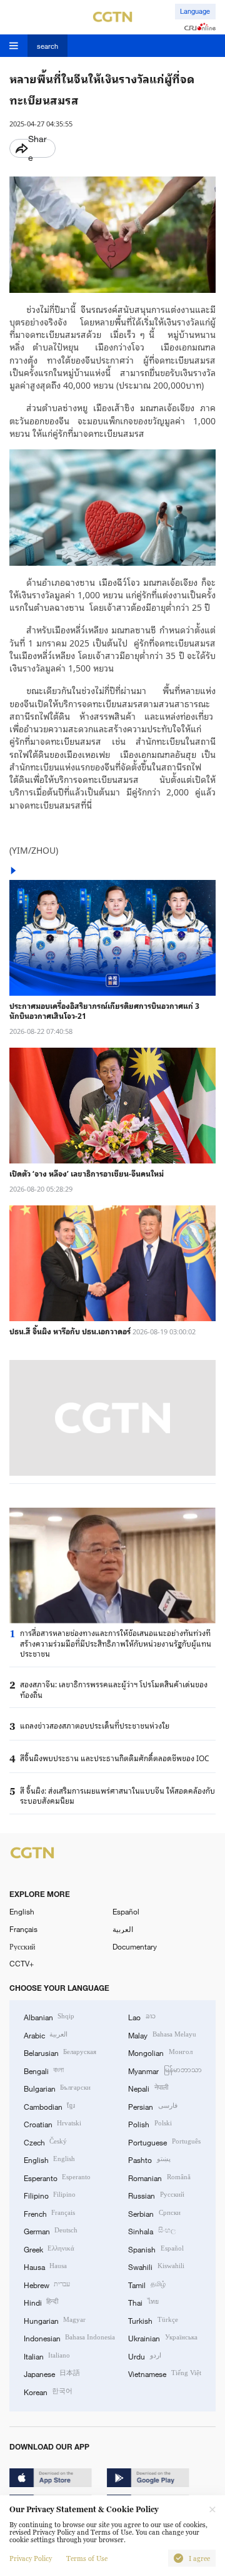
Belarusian (60, 2052)
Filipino (50, 2195)
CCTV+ (22, 1963)
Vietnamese (164, 2373)
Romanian (159, 2177)
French (49, 2213)
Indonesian (69, 2338)
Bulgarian (57, 2088)
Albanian (49, 2016)
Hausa (45, 2266)
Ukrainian (162, 2338)
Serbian (154, 2213)
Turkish (153, 2320)
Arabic (46, 2035)
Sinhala (152, 2231)
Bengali (44, 2070)
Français (23, 1929)
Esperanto (57, 2177)
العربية (123, 1929)
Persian (152, 2106)
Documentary (135, 1946)
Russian (156, 2195)
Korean (48, 2391)
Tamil (147, 2284)
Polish (150, 2124)
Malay (162, 2035)
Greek (49, 2249)
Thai (143, 2302)
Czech (45, 2142)
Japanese (52, 2373)
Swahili (156, 2266)
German (51, 2231)
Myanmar (165, 2070)
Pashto (149, 2159)
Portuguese (164, 2142)
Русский (22, 1946)
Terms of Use (87, 2558)
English (22, 1911)
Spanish (156, 2249)
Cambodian (49, 2106)
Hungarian (55, 2320)
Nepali (148, 2088)
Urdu (144, 2356)
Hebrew (47, 2284)
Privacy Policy (31, 2558)
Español (126, 1911)
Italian (47, 2356)
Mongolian (160, 2052)
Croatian (52, 2124)
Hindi (41, 2302)
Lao (142, 2016)
